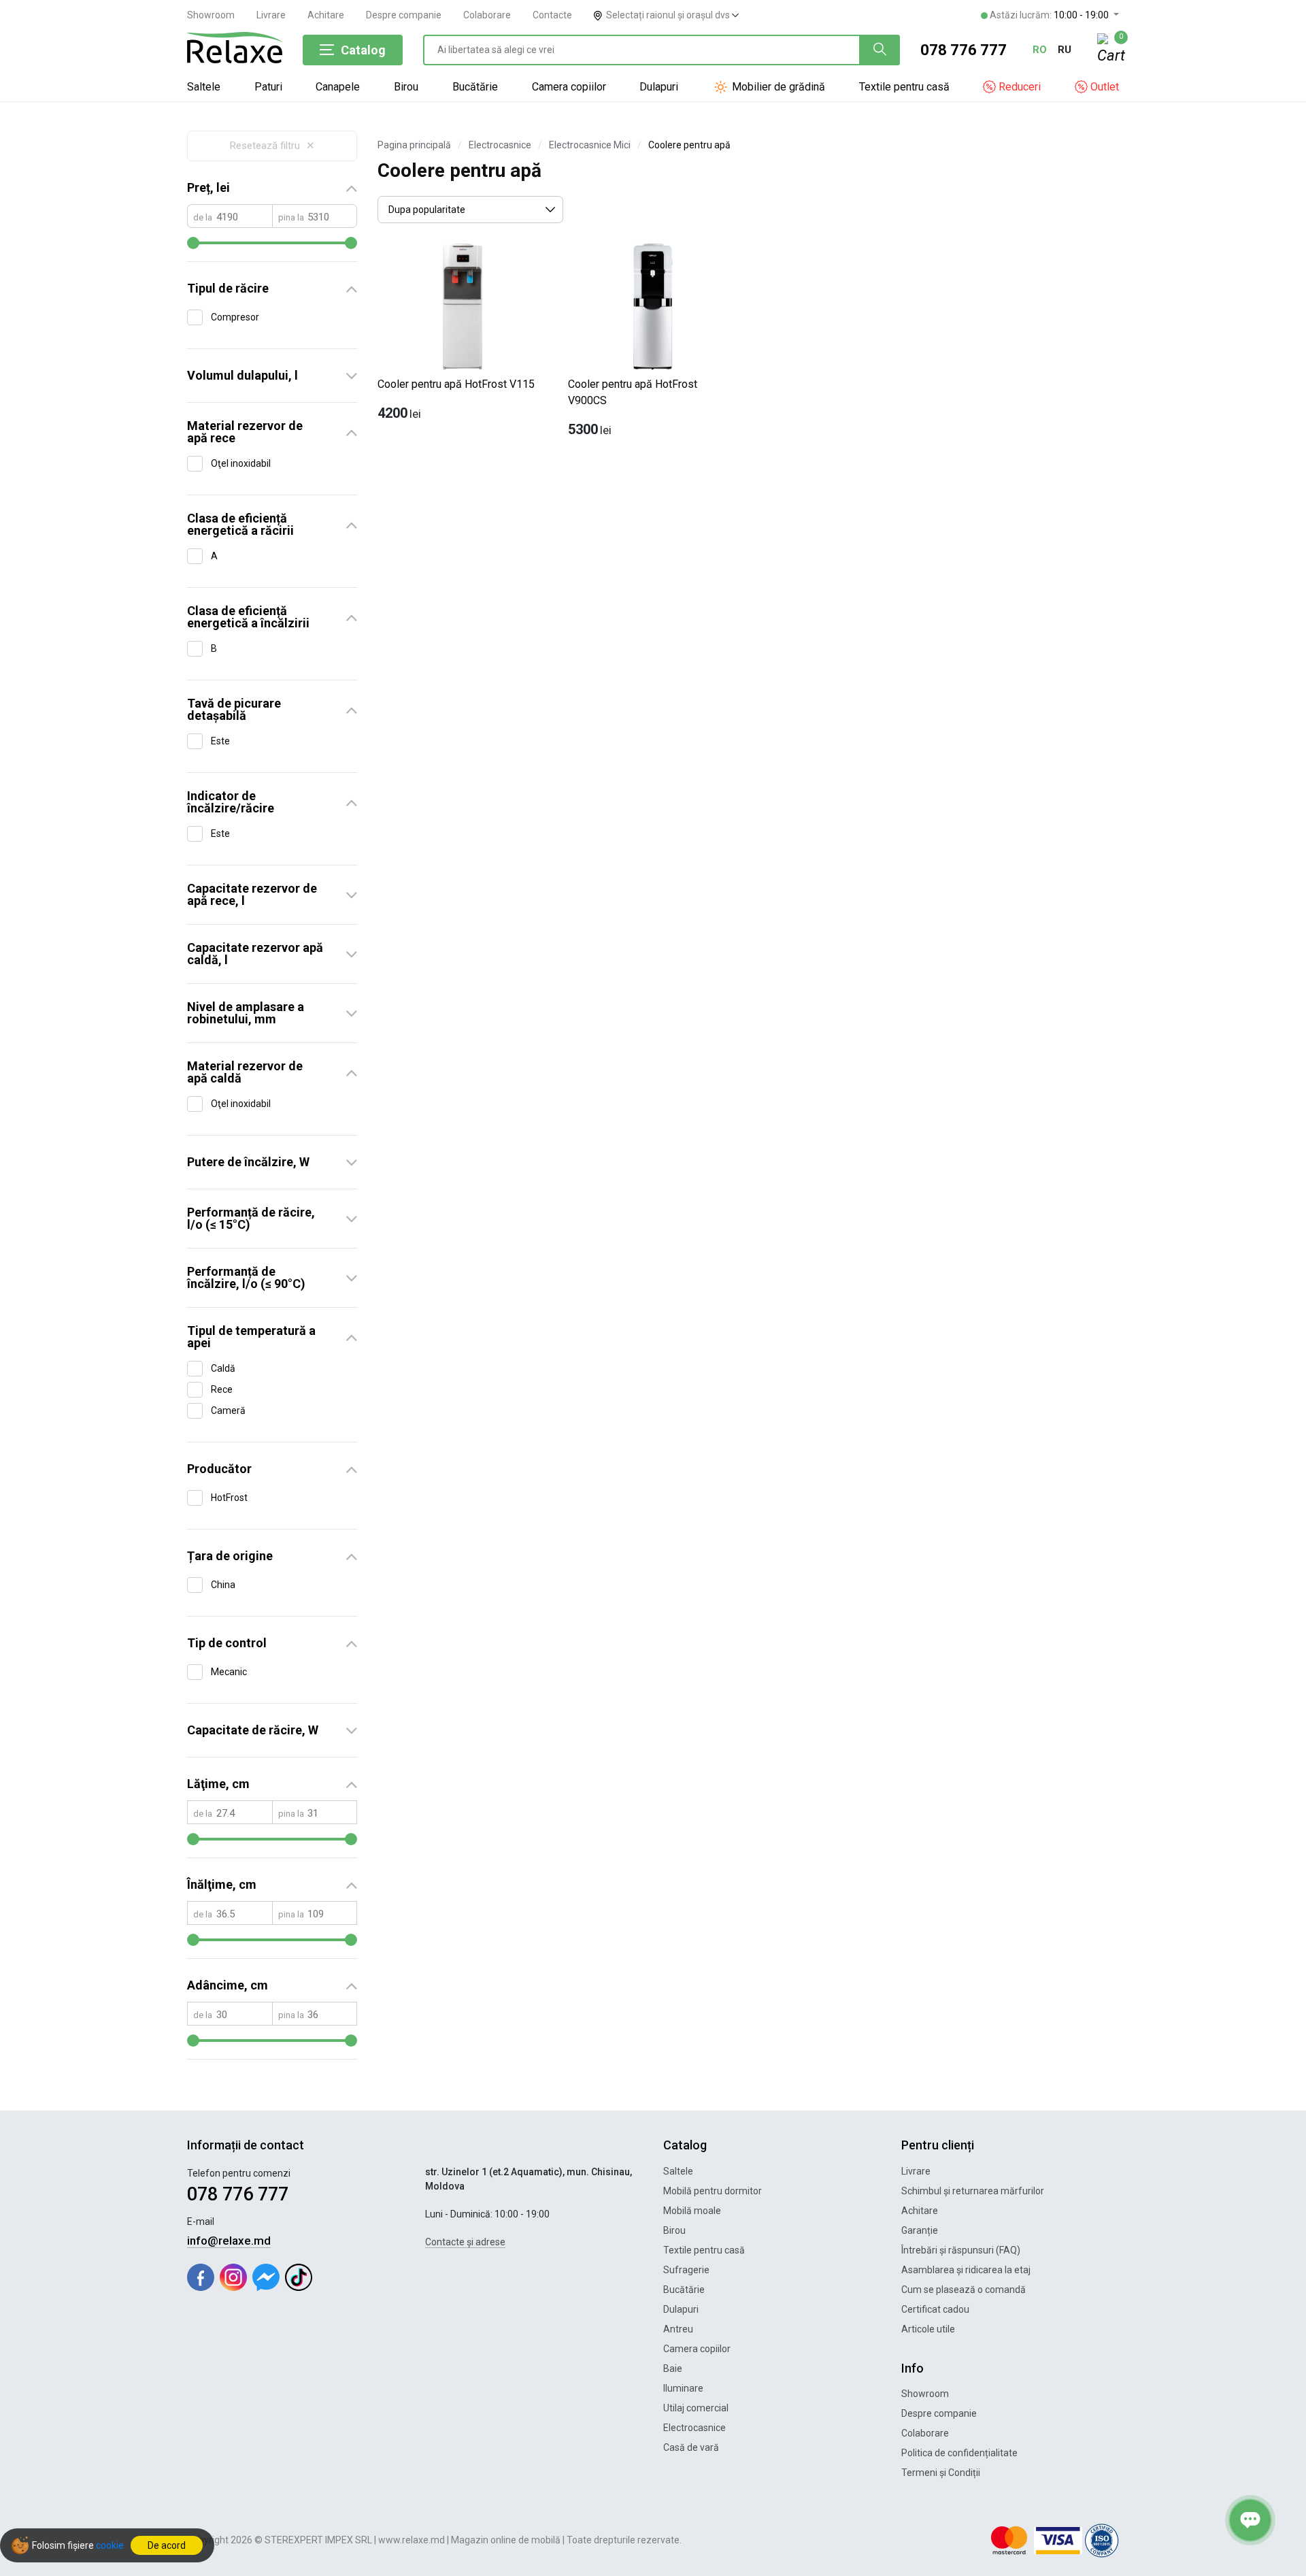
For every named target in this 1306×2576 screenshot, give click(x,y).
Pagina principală (414, 145)
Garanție (920, 2230)
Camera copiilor (569, 87)
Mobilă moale (692, 2211)
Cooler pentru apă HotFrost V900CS (633, 392)
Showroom (211, 15)
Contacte (552, 15)
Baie (673, 2368)
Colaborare (487, 15)
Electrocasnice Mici (590, 145)
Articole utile (928, 2329)
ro (1040, 50)
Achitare (326, 15)
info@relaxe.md (229, 2241)
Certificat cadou (935, 2309)
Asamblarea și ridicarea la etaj (966, 2270)
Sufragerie (686, 2270)
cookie (110, 2545)
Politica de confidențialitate (959, 2453)
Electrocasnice (500, 145)
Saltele (204, 87)
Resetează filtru (272, 146)
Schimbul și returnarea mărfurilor (973, 2191)
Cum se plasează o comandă (964, 2290)
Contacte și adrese (465, 2242)
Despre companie (404, 15)
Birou (406, 87)
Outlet (1103, 87)
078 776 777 (964, 50)
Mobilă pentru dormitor (713, 2191)
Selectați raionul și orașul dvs (669, 15)
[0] (1108, 50)
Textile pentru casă (904, 87)
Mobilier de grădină (777, 87)
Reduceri (1018, 87)
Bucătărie (475, 87)
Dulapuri (659, 87)
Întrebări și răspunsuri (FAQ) (961, 2250)
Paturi (268, 87)
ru (1065, 50)
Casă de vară (691, 2447)
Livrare (271, 15)
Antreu (678, 2329)
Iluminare (683, 2388)
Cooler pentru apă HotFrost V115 (456, 384)
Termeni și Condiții (941, 2473)
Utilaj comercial (696, 2408)
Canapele (338, 87)
